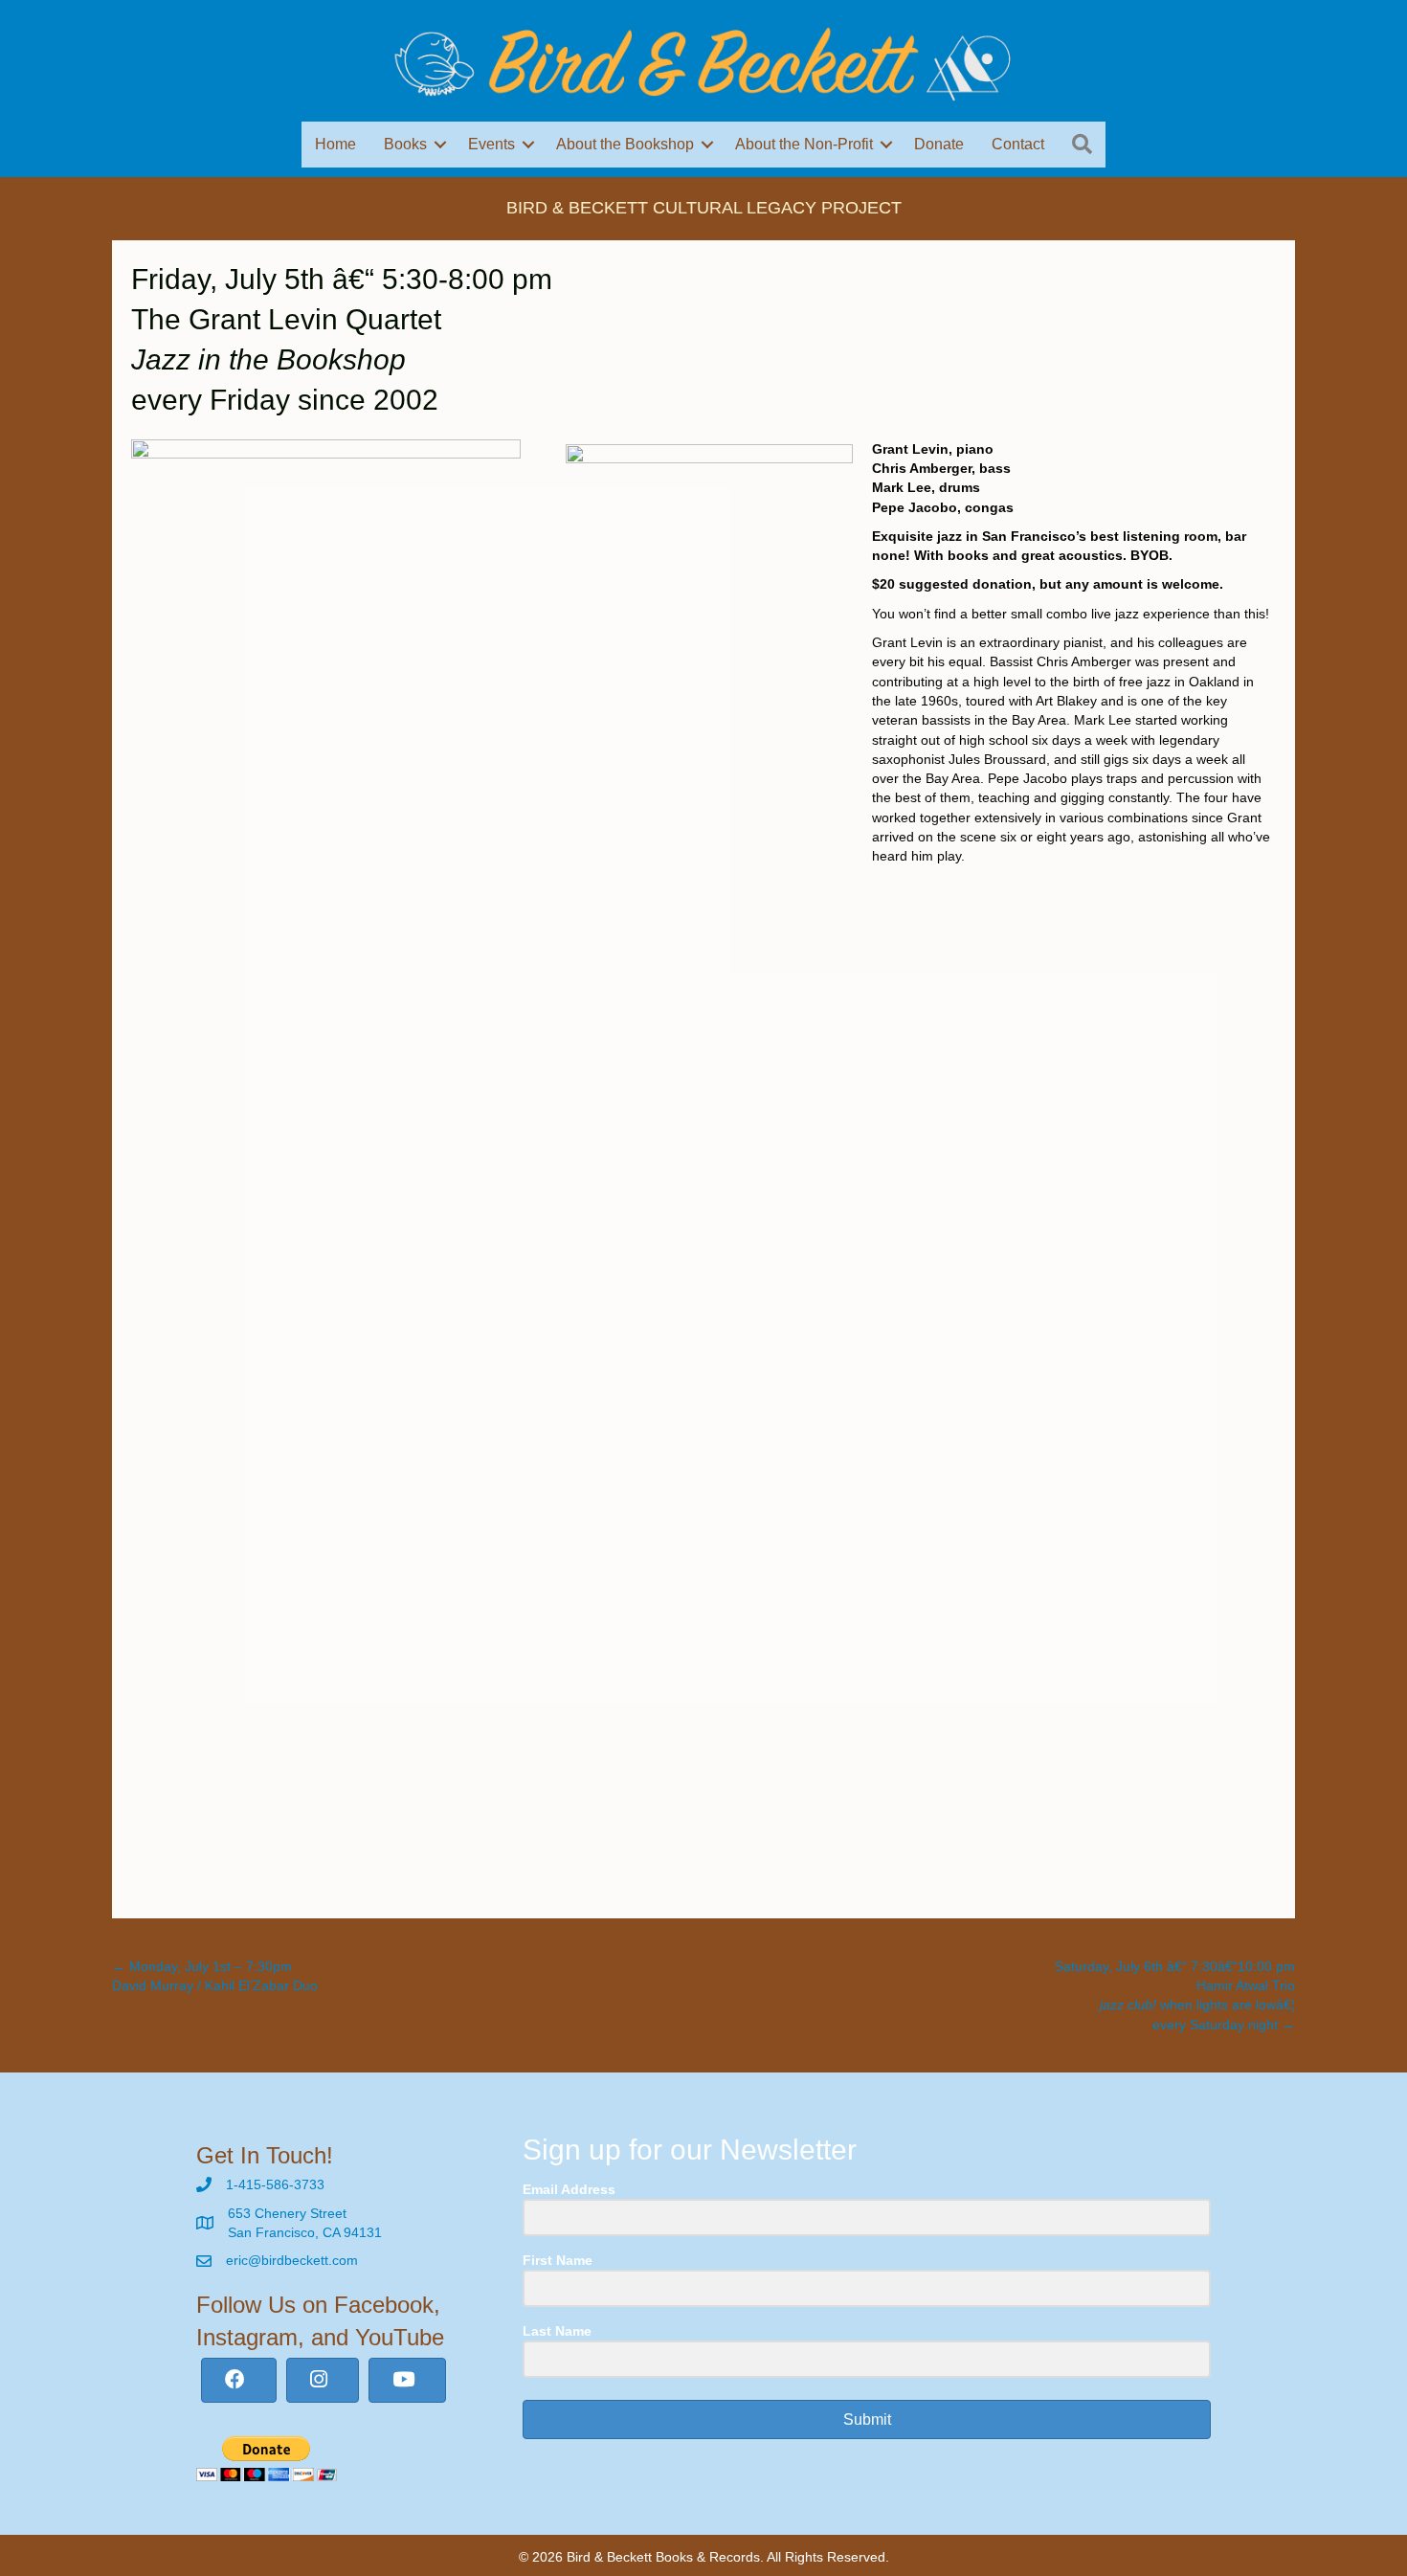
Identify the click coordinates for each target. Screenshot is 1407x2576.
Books (405, 144)
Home (335, 144)
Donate (939, 144)
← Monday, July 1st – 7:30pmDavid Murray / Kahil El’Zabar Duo (215, 1976)
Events (491, 144)
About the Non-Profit (804, 144)
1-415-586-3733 (275, 2184)
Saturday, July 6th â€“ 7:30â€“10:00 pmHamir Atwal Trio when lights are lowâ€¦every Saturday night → (1175, 1995)
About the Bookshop (625, 144)
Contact (1018, 144)
